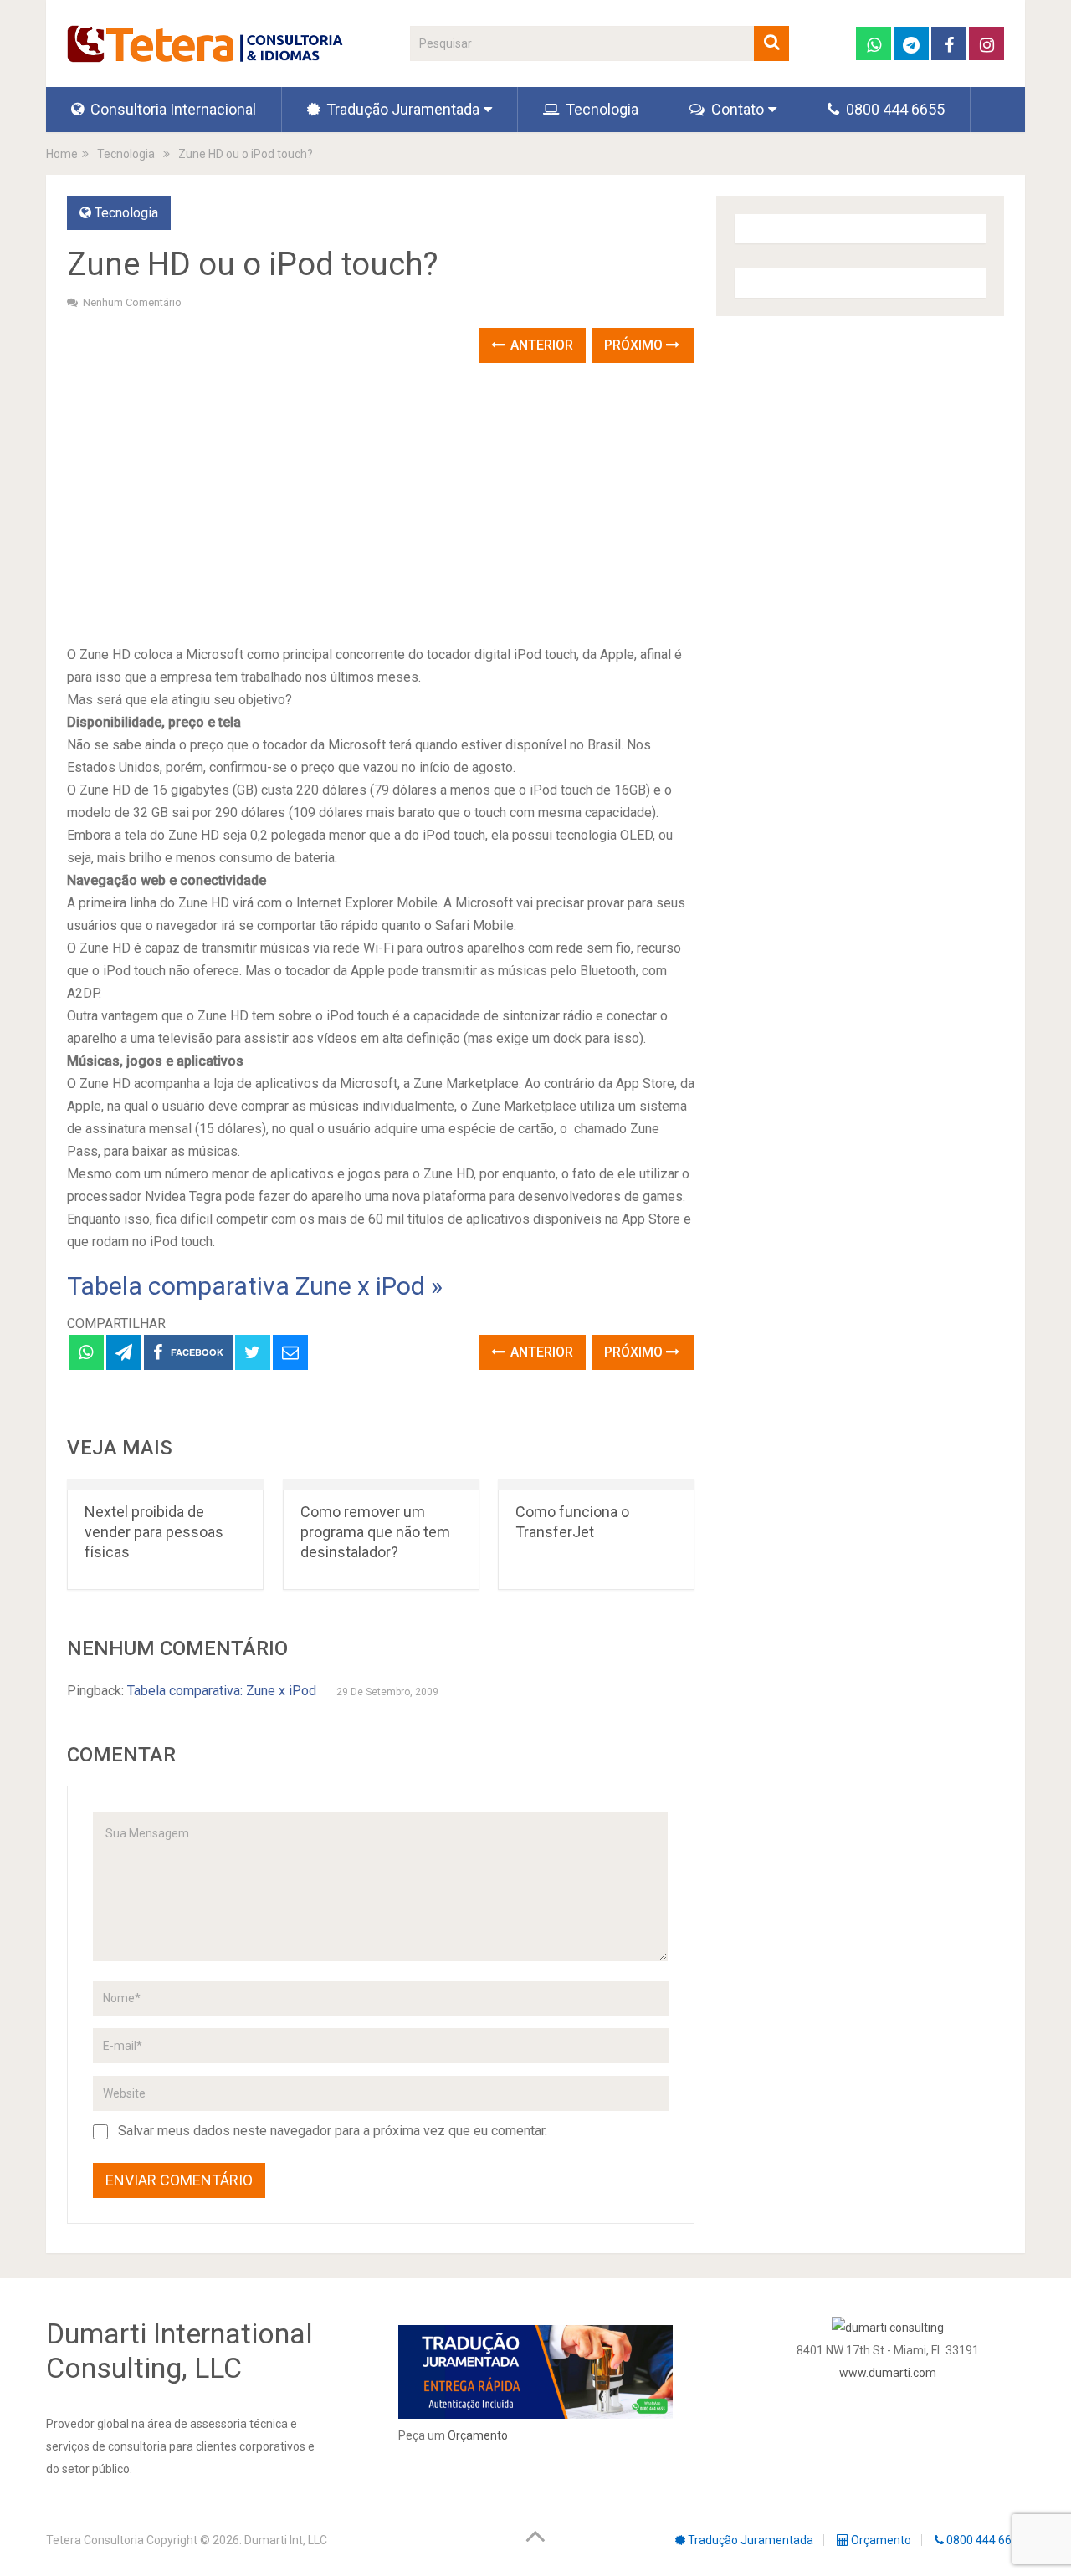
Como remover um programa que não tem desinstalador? (375, 1532)
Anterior (540, 345)
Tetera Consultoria (95, 2540)
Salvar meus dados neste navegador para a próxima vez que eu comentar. (333, 2131)
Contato (736, 109)
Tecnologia (600, 109)
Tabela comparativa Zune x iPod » (255, 1286)
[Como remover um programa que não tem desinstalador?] (381, 1484)
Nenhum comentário (132, 302)
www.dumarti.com (888, 2373)
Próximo (635, 345)
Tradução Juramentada (401, 109)
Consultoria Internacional (172, 109)
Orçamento (478, 2435)
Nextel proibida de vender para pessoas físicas (154, 1532)
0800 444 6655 (894, 109)
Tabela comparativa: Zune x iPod (222, 1691)
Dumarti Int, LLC (286, 2540)
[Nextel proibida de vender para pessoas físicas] (165, 1484)
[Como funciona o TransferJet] (596, 1484)
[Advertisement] (381, 505)
